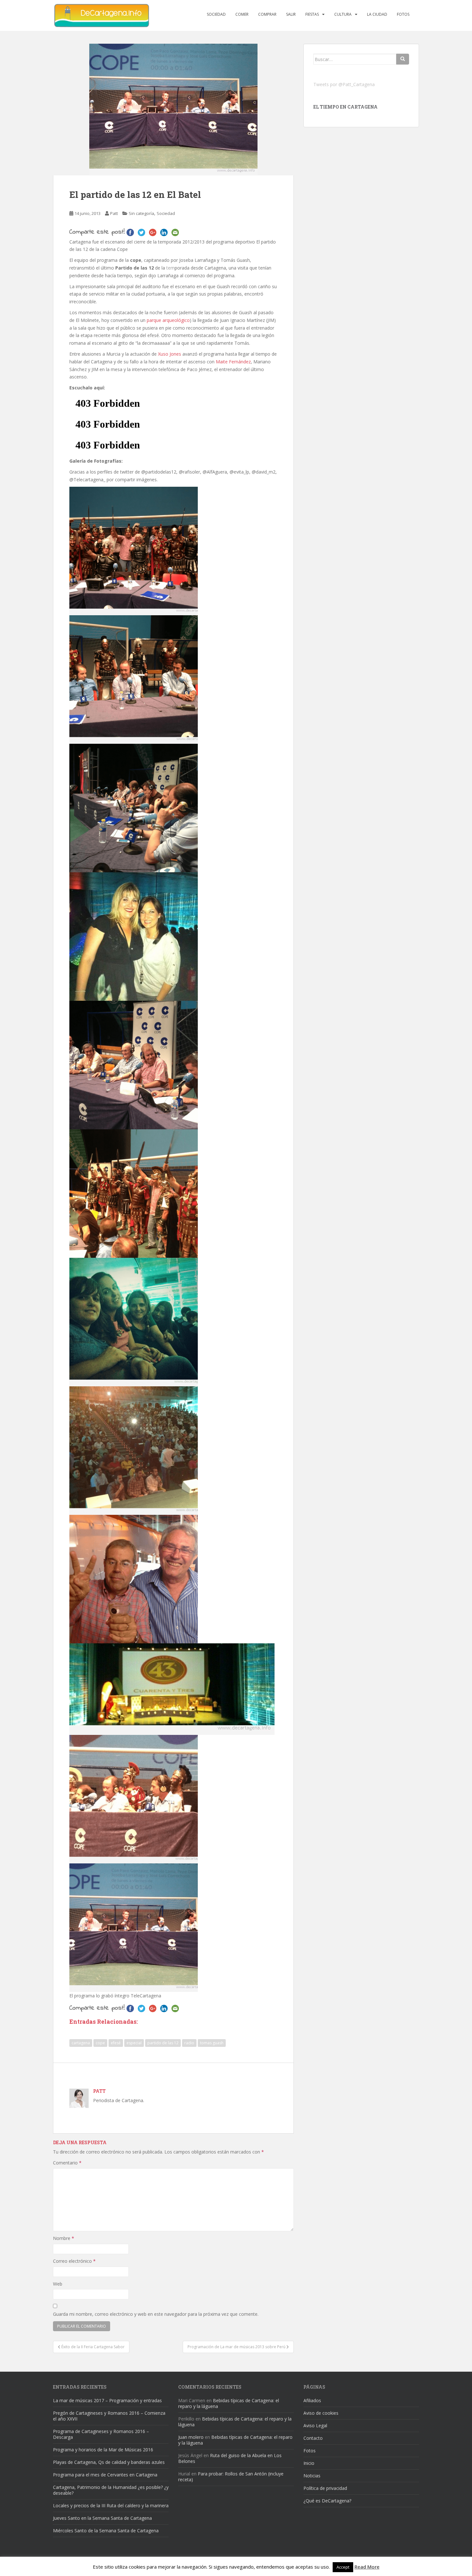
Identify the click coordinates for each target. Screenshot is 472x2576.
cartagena (81, 2043)
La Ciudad (377, 14)
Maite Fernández (233, 362)
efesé (116, 2043)
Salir (291, 14)
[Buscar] (403, 59)
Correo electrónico (74, 2261)
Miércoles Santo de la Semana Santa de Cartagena (106, 2531)
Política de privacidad (325, 2488)
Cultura (343, 14)
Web (58, 2284)
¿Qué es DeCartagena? (327, 2501)
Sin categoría (141, 213)
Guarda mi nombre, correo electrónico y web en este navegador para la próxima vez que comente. (156, 2314)
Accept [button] (343, 2567)
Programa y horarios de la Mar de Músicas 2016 (103, 2450)
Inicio (309, 2463)
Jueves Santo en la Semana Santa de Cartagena (102, 2518)
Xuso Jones (170, 354)
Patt (114, 213)
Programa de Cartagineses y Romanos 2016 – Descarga (101, 2434)
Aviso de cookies (321, 2413)
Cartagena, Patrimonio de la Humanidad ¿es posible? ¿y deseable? (111, 2490)
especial (134, 2043)
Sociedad (216, 14)
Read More (367, 2567)
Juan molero (191, 2437)
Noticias (312, 2476)
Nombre (64, 2238)
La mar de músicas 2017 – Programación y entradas (107, 2400)
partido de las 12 (163, 2043)
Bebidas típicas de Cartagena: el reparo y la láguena (229, 2403)
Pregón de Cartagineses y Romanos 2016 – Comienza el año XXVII (109, 2416)
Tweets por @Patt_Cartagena (344, 84)
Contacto (313, 2438)
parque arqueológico (168, 320)
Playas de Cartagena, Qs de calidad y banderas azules (109, 2462)
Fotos (403, 14)
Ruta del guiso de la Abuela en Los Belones (230, 2458)
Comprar (267, 14)
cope (100, 2043)
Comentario (67, 2163)
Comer (242, 14)
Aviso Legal (315, 2425)
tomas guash (212, 2043)
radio (189, 2043)
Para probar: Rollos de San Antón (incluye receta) (231, 2477)
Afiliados (312, 2400)
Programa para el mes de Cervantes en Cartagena (105, 2475)
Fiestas (312, 14)
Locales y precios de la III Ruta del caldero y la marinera (111, 2505)
